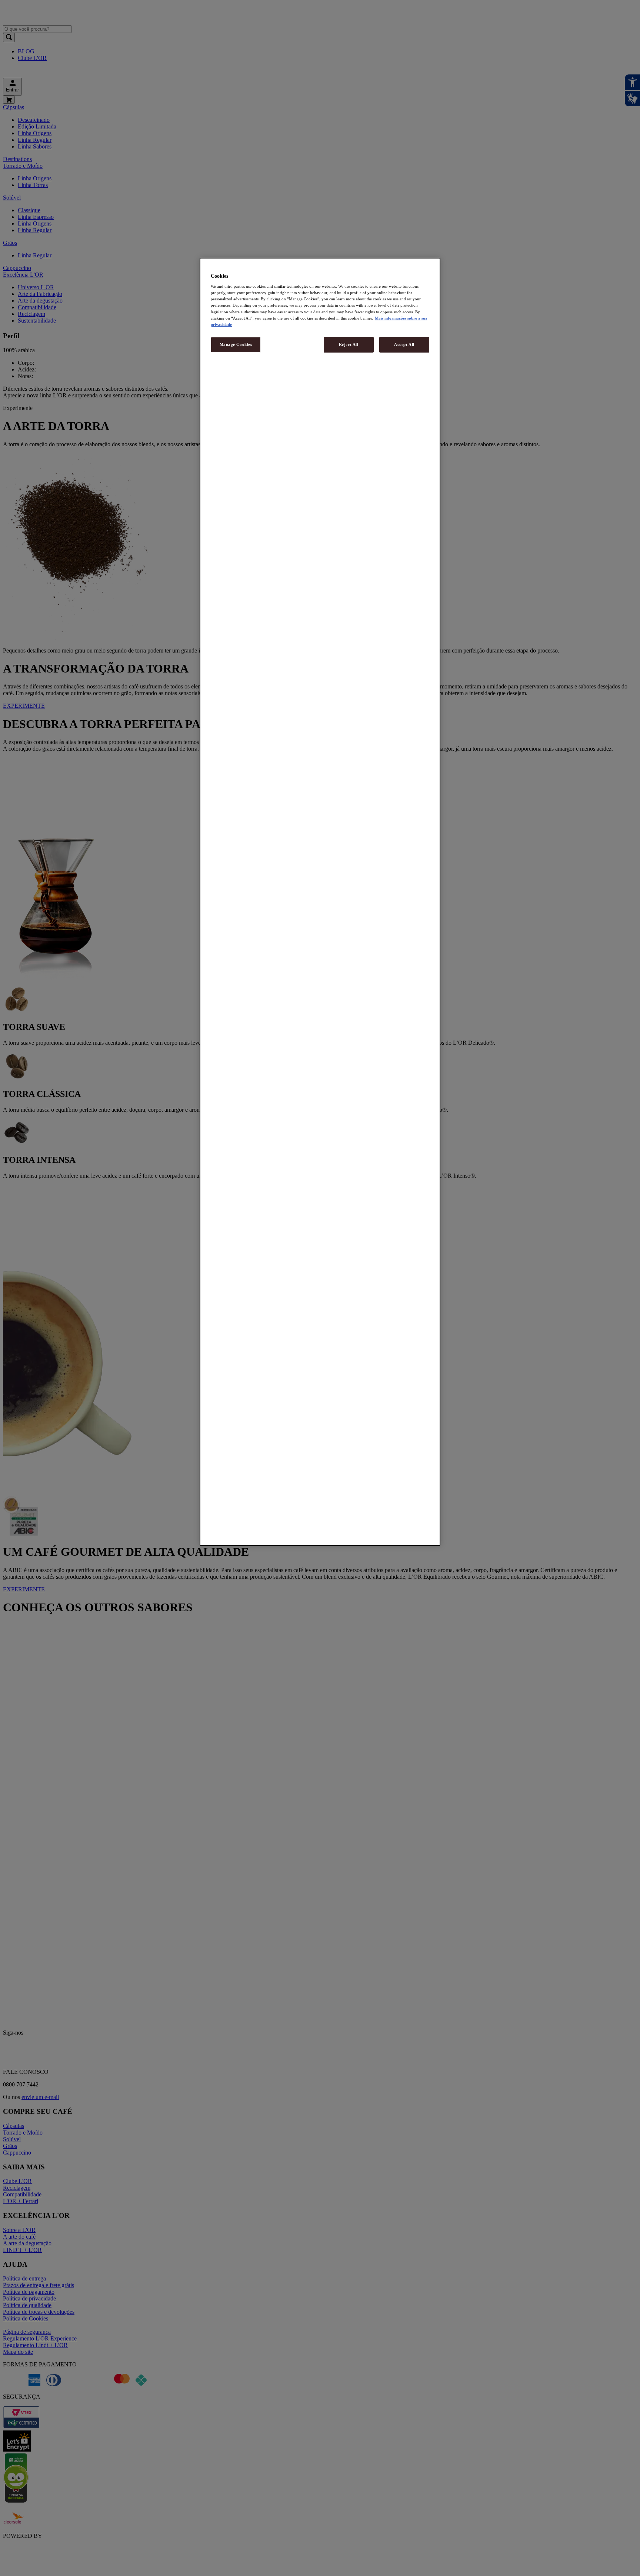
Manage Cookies (236, 344)
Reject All (349, 344)
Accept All (404, 344)
